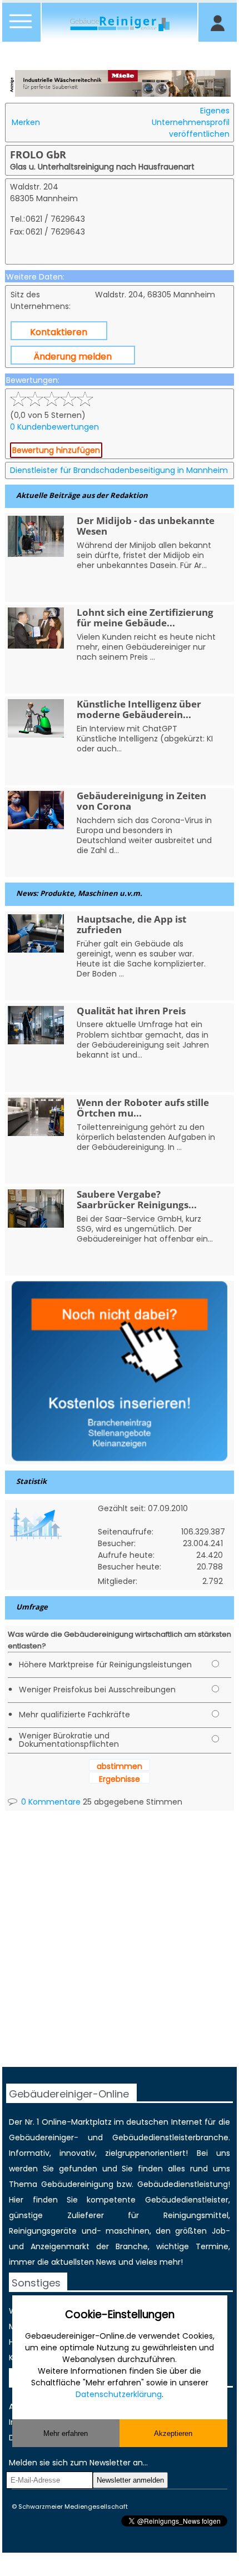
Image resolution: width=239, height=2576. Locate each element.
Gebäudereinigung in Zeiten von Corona (141, 801)
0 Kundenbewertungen (54, 427)
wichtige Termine (192, 2246)
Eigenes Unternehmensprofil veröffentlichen (191, 122)
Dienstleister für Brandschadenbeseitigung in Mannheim (119, 470)
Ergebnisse (120, 1779)
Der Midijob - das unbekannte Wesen (146, 526)
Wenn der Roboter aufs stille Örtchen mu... (143, 1108)
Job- (221, 2231)
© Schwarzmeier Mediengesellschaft (70, 2507)
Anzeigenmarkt (60, 2246)
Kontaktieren (59, 332)
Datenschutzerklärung (119, 2394)
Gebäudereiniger (41, 2137)
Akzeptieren (173, 2433)
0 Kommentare (50, 1802)
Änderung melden (73, 357)
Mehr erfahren (66, 2433)
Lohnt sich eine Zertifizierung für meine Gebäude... (145, 617)
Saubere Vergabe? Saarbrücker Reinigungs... (137, 1199)
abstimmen (120, 1766)
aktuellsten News (84, 2262)
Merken (26, 122)
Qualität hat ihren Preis (131, 1011)
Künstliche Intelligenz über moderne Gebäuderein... (139, 709)
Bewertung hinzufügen (56, 450)
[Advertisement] (120, 1947)
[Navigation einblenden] (21, 28)
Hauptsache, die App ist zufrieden (131, 924)
